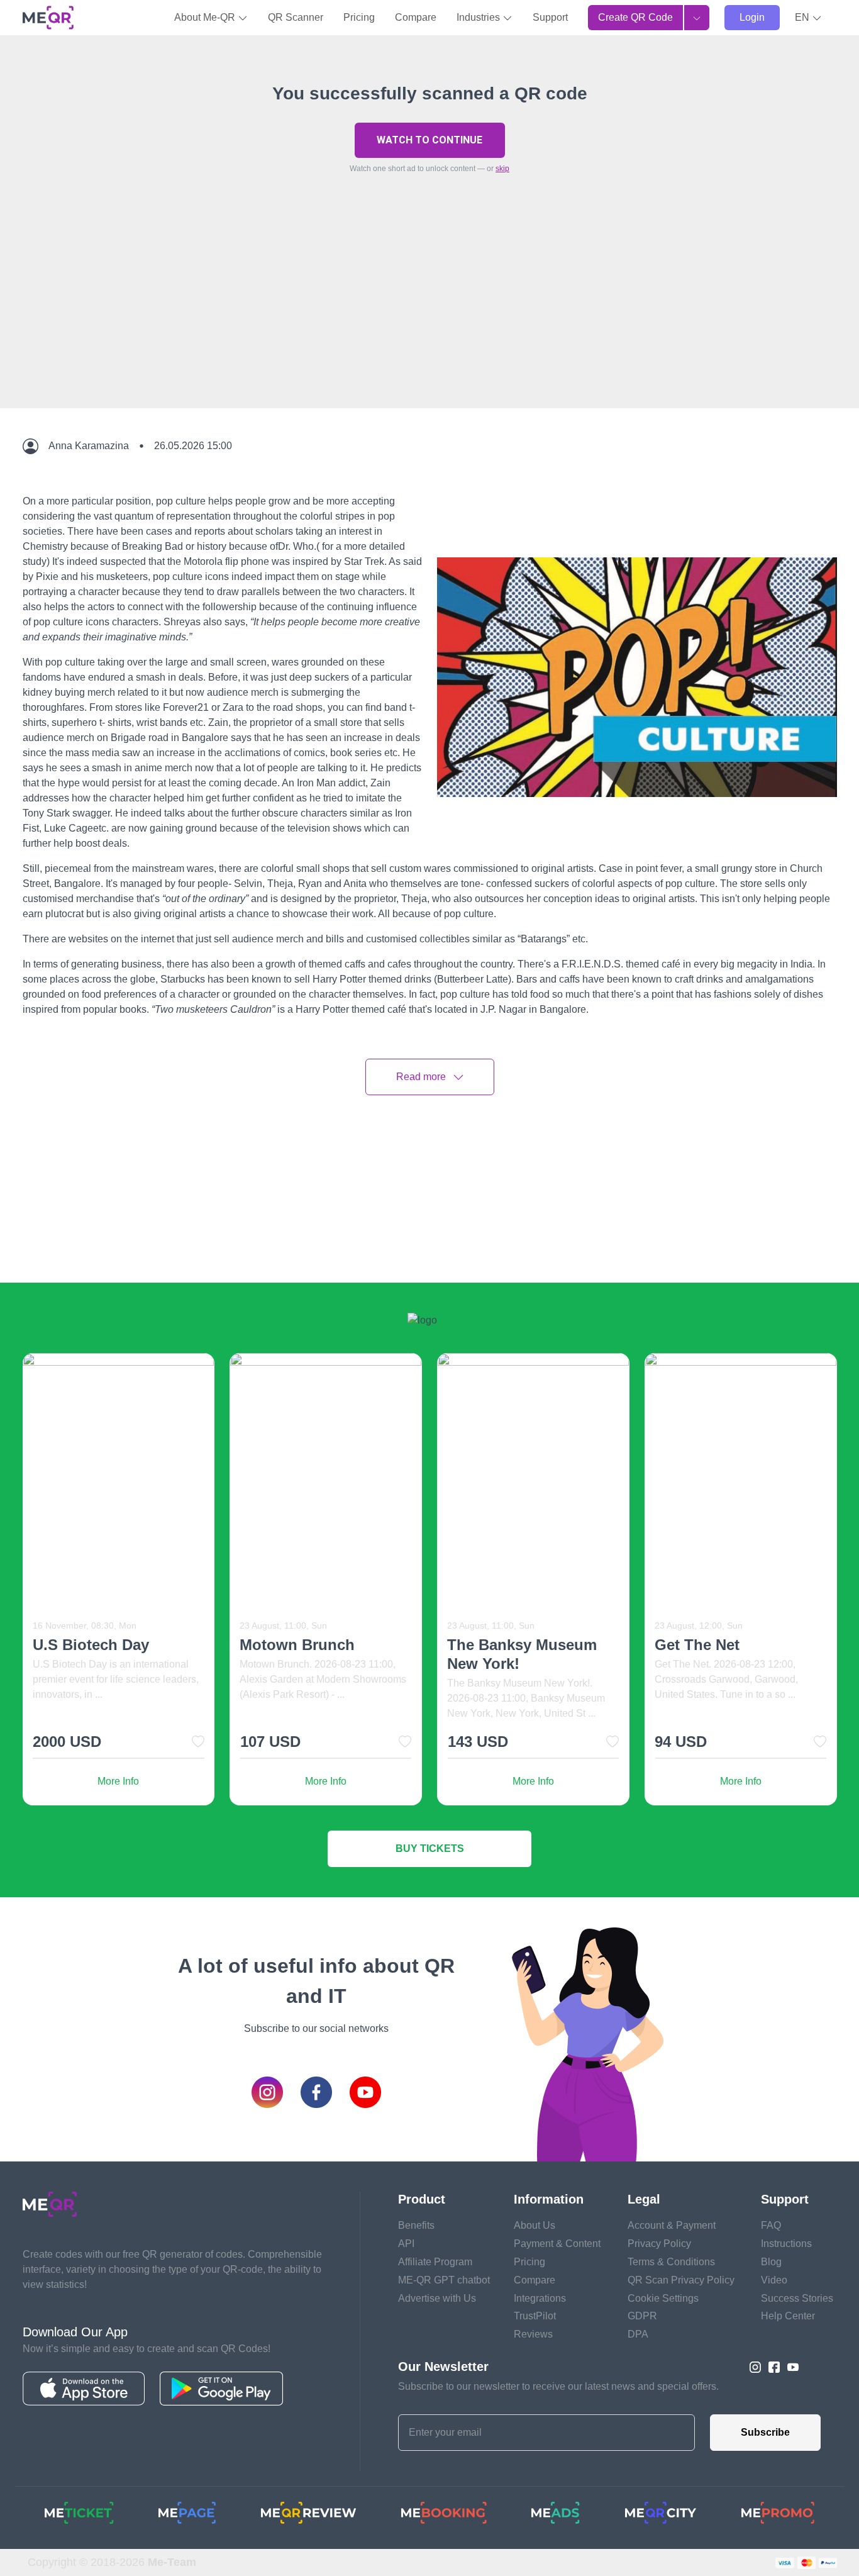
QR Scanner (296, 17)
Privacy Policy (659, 2244)
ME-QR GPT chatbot (444, 2280)
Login (752, 17)
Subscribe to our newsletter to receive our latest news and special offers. (558, 2386)
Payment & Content (557, 2244)
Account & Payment (672, 2225)
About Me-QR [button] (206, 17)
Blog (771, 2262)
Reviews (533, 2334)
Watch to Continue (429, 140)
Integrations (540, 2298)
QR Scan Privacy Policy (681, 2280)
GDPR (642, 2316)
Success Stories (797, 2298)
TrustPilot (535, 2316)
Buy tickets (430, 1848)
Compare (416, 17)
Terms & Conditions (671, 2262)
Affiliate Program (435, 2262)
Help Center (788, 2316)
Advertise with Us (437, 2298)
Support (550, 17)
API (406, 2244)
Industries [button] (479, 17)
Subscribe (765, 2432)
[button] (808, 18)
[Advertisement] (429, 320)
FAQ (771, 2225)
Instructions (786, 2244)
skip (502, 169)
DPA (638, 2334)
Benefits (416, 2225)
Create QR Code (635, 17)
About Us (535, 2225)
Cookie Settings (663, 2298)
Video (774, 2280)
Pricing (359, 17)
